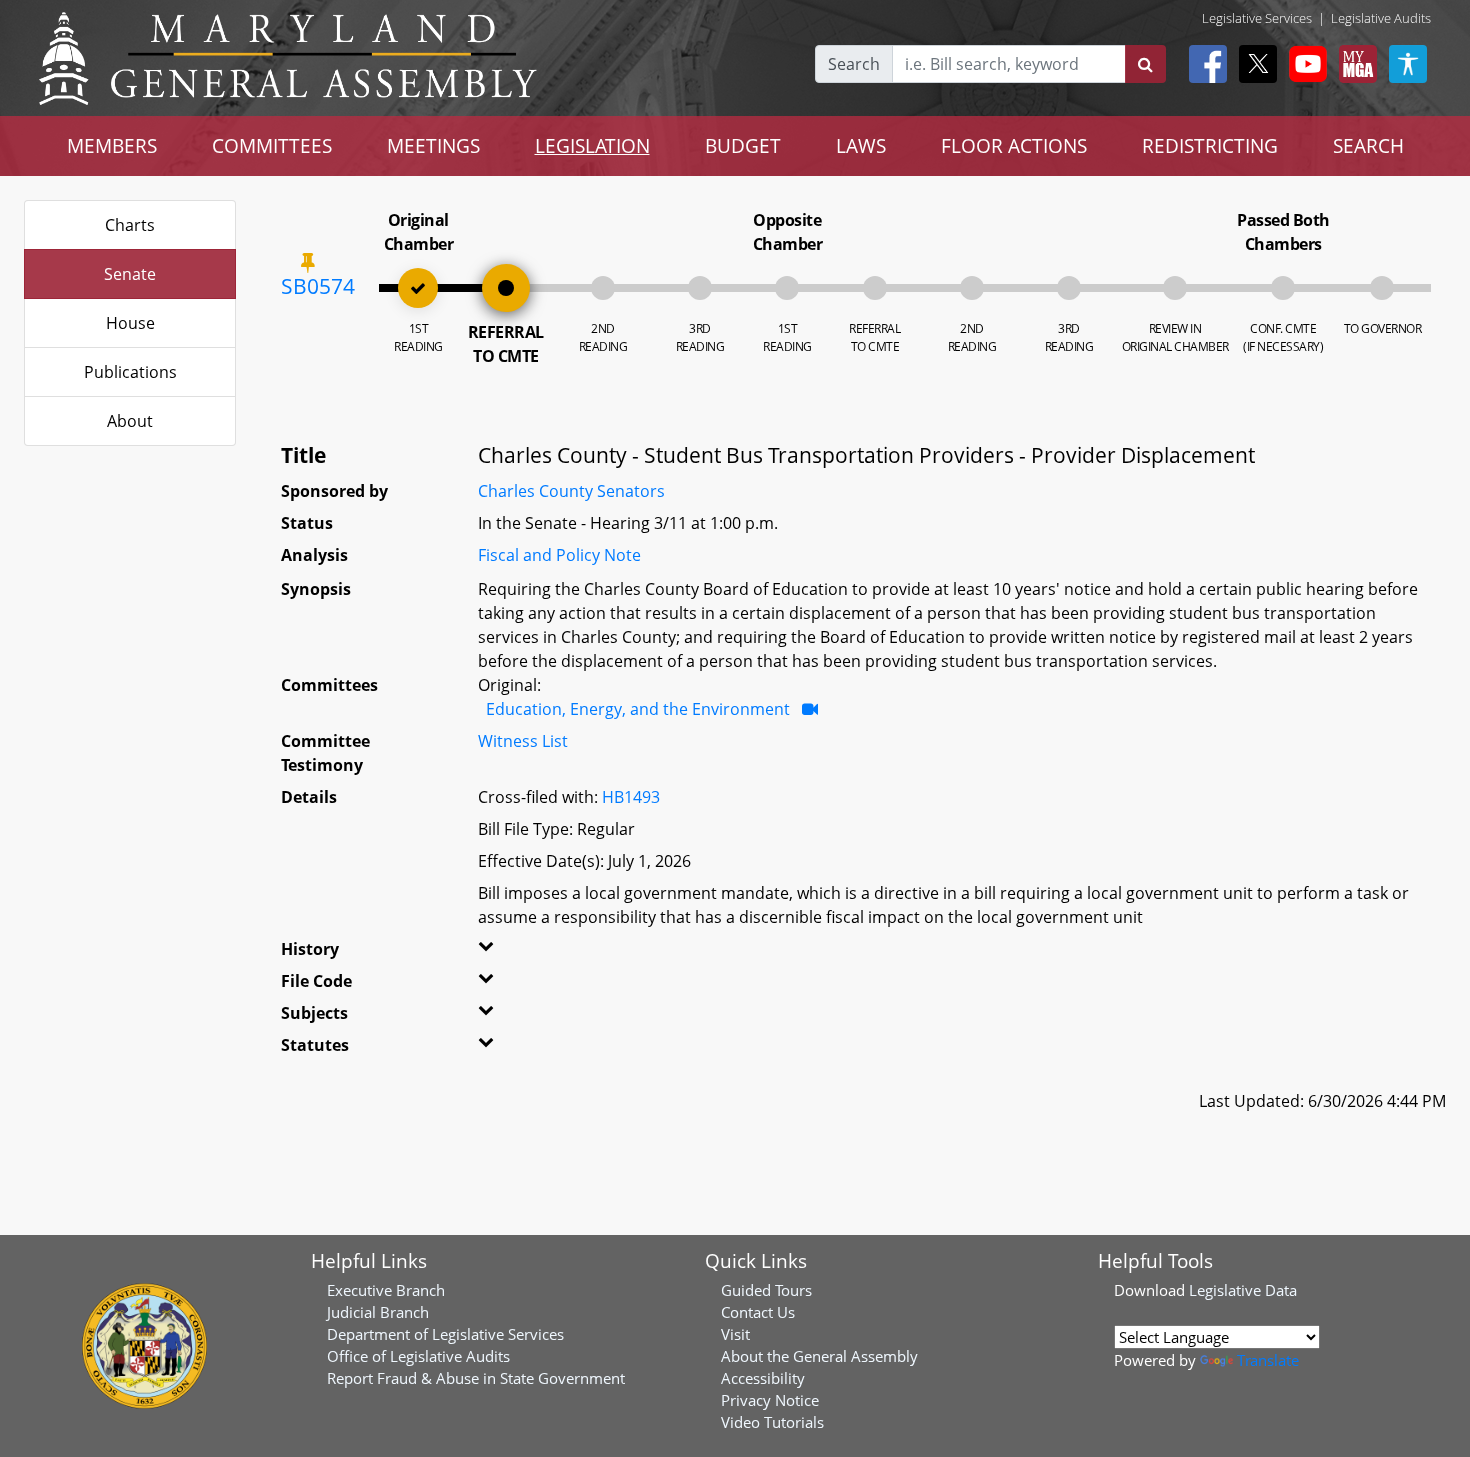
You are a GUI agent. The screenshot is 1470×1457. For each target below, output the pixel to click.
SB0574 (318, 286)
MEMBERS (112, 145)
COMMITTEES (272, 145)
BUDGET (743, 145)
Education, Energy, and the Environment (638, 709)
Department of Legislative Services (445, 1334)
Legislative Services (1257, 18)
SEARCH (1368, 145)
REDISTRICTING (1210, 145)
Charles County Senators (571, 491)
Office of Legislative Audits (418, 1356)
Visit (735, 1334)
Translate (1268, 1360)
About (130, 421)
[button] (512, 953)
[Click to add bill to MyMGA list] (308, 262)
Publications (130, 372)
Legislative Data (1243, 1290)
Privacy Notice (770, 1400)
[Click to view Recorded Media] (810, 709)
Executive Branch (386, 1290)
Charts (130, 225)
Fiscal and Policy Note (559, 555)
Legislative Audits (1381, 18)
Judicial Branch (378, 1312)
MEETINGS (433, 145)
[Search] (1145, 64)
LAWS (861, 145)
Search (854, 64)
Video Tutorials (772, 1422)
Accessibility (763, 1378)
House (130, 323)
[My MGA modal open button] (1354, 64)
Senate (130, 274)
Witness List (523, 741)
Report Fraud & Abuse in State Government (476, 1378)
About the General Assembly (819, 1356)
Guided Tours (766, 1290)
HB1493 (631, 797)
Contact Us (758, 1312)
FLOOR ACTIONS (1014, 145)
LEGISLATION (592, 145)
